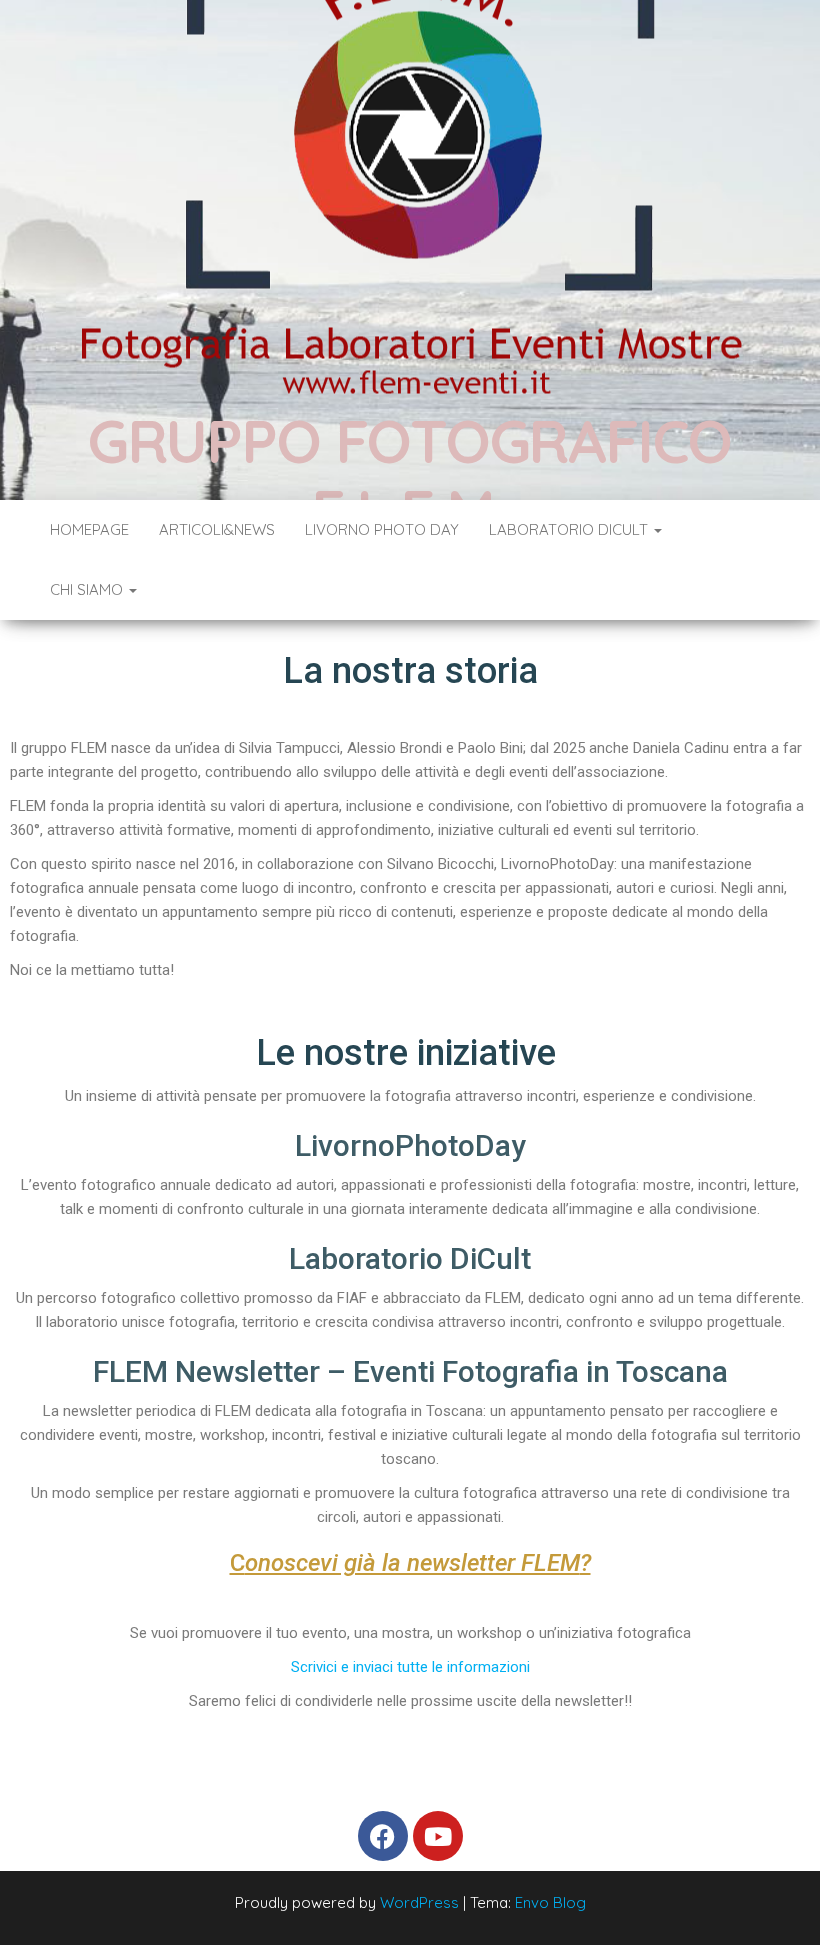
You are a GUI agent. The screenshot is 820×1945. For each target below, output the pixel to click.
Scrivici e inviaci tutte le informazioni (410, 1667)
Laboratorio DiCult (570, 529)
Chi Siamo (88, 589)
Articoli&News (217, 529)
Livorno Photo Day (382, 529)
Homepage (89, 529)
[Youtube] (438, 1836)
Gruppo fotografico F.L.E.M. (410, 475)
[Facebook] (383, 1836)
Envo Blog (550, 1902)
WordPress (419, 1902)
